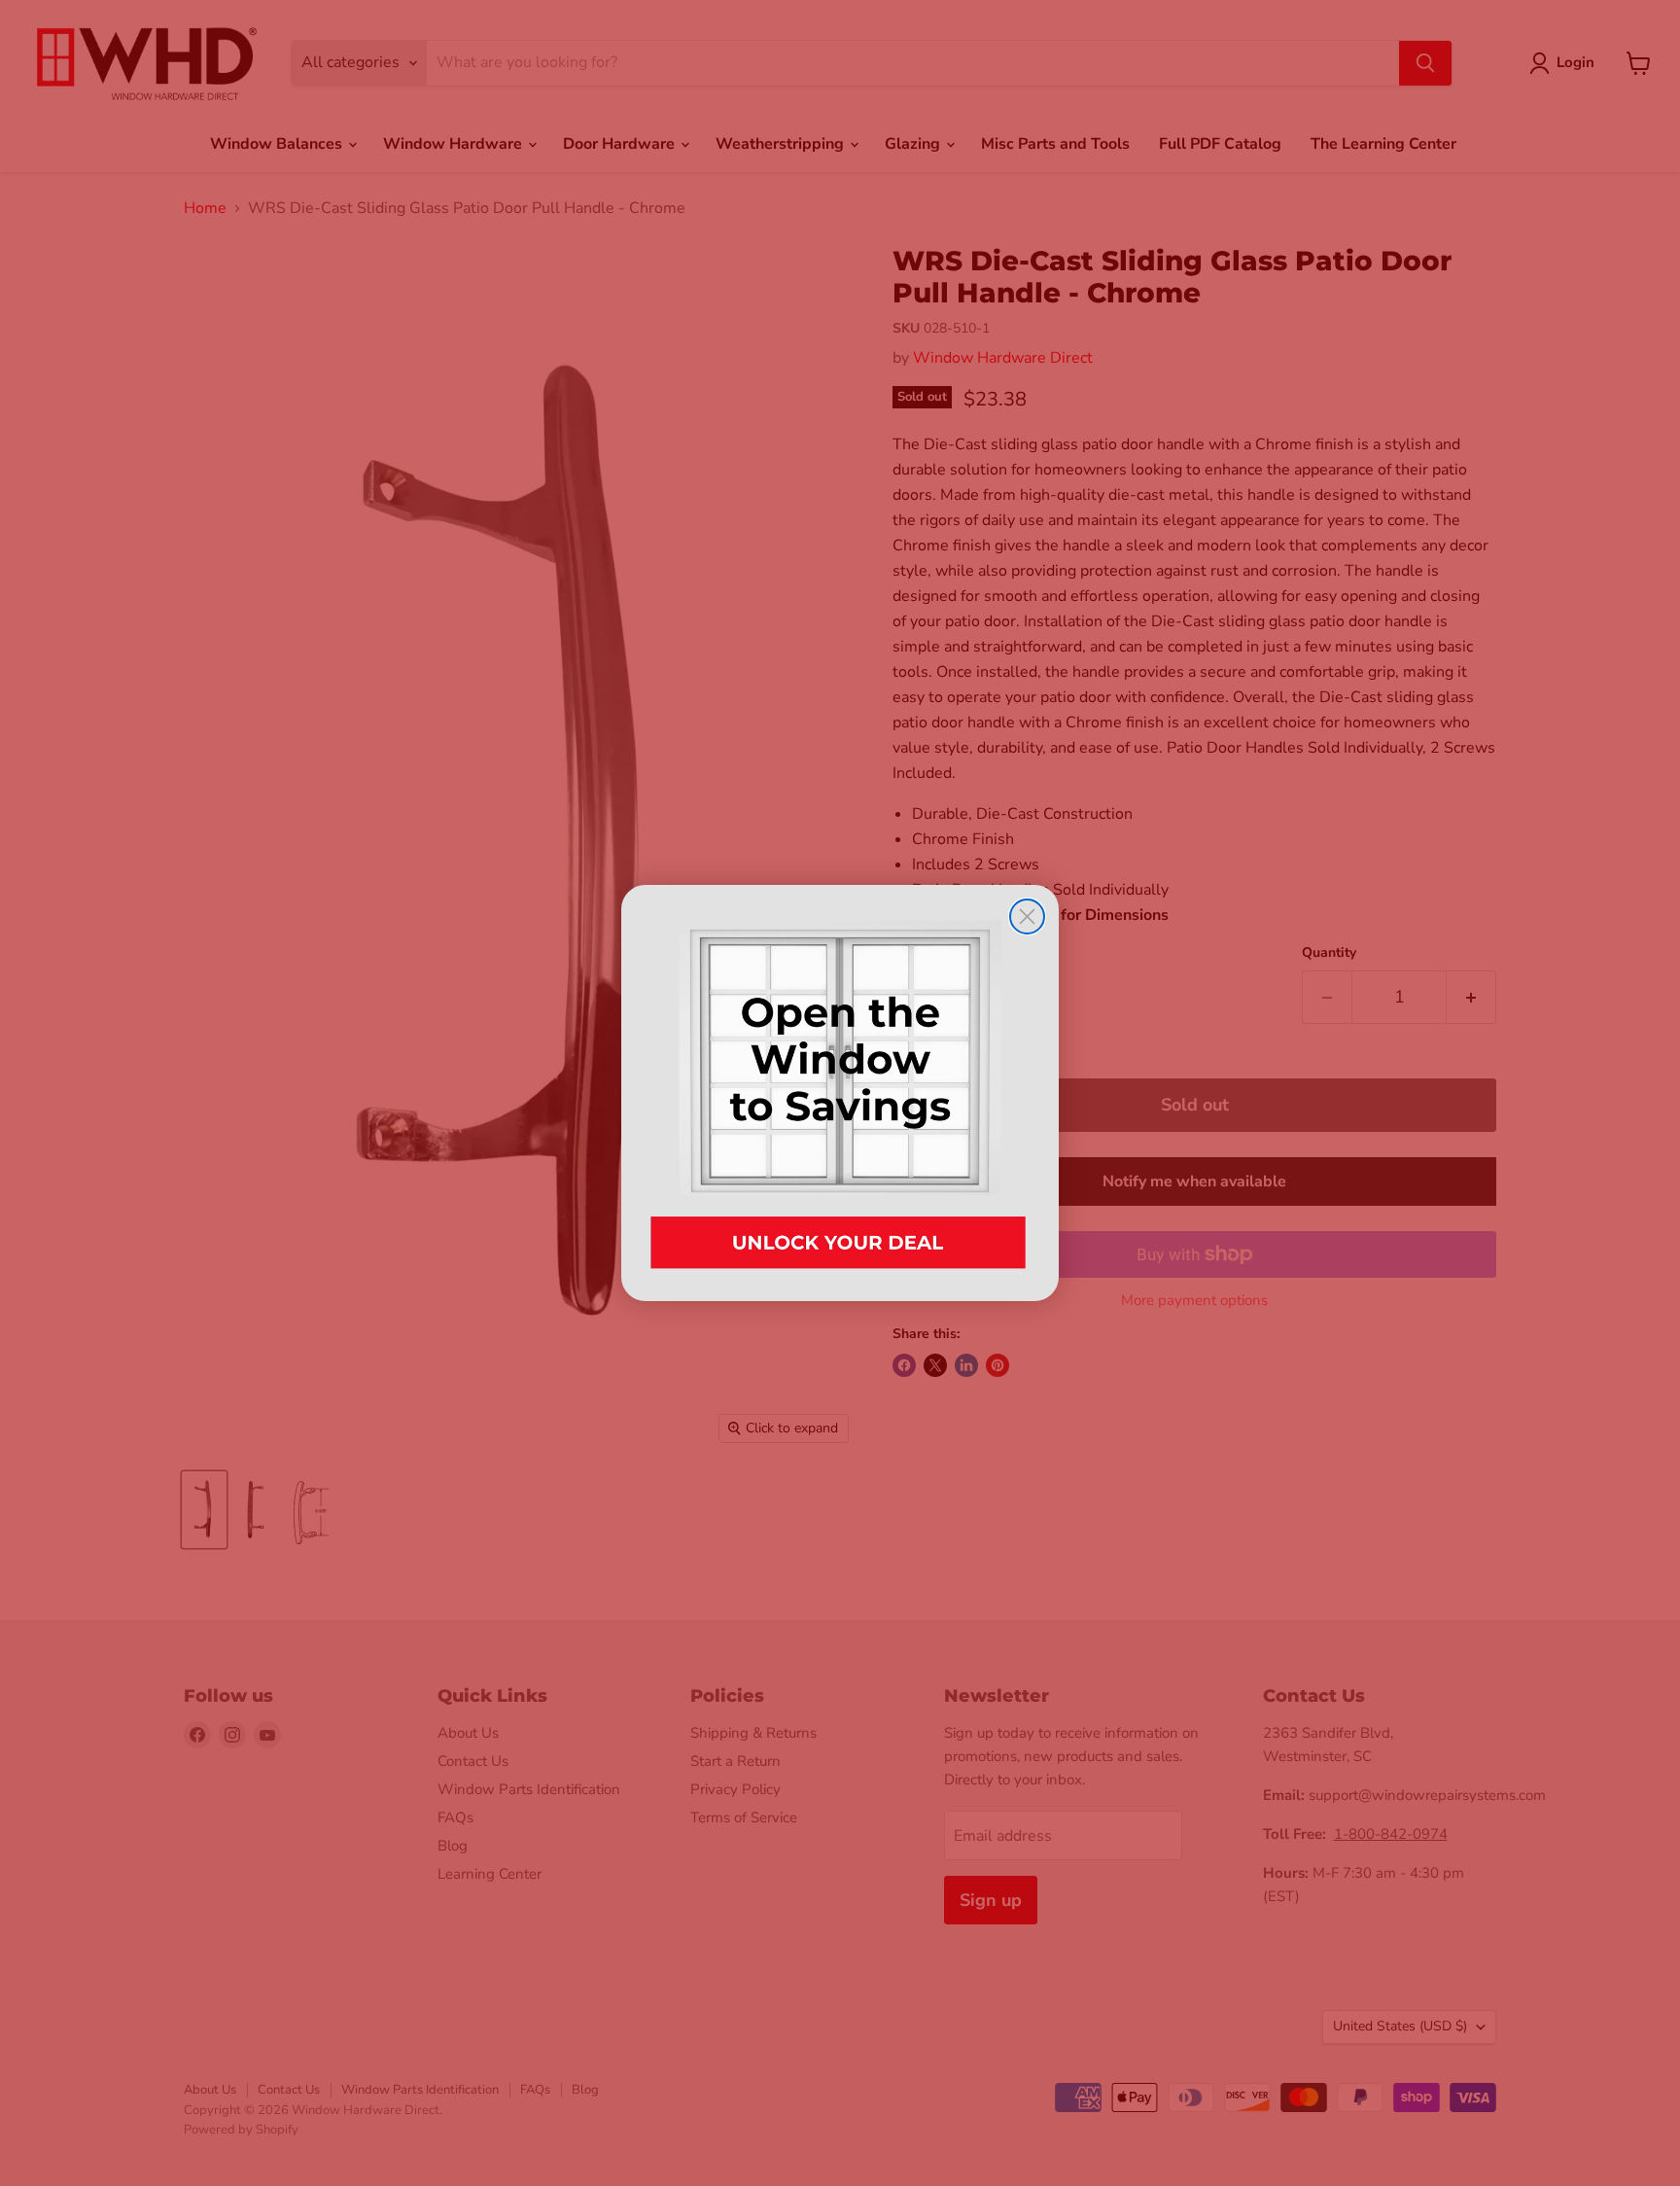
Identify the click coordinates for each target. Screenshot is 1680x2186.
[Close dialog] (1027, 917)
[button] (840, 1093)
